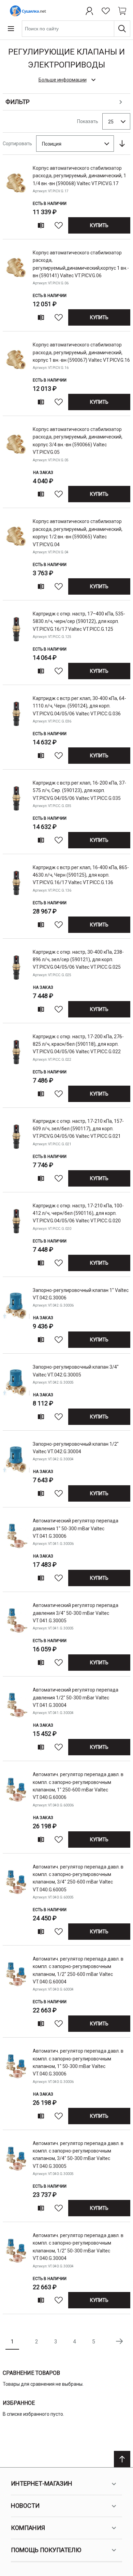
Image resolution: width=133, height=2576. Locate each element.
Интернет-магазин (42, 2483)
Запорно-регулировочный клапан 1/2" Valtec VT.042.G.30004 (76, 1448)
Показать (88, 121)
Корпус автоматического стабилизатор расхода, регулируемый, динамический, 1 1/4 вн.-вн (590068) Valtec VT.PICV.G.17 (79, 176)
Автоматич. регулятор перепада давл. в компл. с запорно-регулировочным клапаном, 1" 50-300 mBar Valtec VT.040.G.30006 (78, 2062)
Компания (28, 2528)
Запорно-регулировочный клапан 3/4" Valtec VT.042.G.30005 (76, 1371)
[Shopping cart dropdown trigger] (122, 11)
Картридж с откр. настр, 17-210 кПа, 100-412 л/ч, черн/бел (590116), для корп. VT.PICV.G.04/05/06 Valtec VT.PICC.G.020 (78, 1213)
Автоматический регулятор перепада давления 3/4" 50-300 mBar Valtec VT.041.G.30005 (76, 1613)
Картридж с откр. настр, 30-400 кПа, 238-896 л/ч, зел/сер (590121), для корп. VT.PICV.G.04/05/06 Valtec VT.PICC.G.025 (78, 960)
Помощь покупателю (46, 2550)
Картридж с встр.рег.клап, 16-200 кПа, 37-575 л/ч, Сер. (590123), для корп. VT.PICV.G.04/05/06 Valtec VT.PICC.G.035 (79, 791)
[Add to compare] (41, 225)
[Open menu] (11, 29)
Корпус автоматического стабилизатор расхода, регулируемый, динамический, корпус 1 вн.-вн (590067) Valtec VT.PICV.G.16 (81, 352)
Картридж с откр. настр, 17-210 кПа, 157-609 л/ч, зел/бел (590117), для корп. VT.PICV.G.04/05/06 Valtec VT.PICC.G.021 (78, 1129)
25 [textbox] (111, 122)
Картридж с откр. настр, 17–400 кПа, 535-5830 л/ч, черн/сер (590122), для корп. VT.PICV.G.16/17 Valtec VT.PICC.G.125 (79, 621)
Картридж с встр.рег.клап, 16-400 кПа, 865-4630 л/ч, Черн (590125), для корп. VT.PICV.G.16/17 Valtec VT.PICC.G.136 (81, 875)
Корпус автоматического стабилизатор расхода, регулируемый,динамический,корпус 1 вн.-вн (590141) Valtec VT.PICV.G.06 (81, 264)
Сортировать (17, 144)
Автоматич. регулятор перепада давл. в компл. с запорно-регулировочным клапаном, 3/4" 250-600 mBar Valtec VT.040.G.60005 (78, 1878)
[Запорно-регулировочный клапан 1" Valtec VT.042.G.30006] (16, 1317)
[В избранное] (59, 225)
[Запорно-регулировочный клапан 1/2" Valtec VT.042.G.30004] (16, 1470)
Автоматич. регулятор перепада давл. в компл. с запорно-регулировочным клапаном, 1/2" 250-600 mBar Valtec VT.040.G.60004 (78, 1970)
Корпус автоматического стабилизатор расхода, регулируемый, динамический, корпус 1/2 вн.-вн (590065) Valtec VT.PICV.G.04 (78, 533)
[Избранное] (106, 11)
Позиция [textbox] (52, 144)
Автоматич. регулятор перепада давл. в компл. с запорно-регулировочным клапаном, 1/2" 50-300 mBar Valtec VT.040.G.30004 (78, 2247)
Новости (25, 2506)
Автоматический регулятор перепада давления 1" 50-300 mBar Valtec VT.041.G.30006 (76, 1528)
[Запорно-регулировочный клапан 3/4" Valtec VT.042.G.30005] (16, 1393)
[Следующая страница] (119, 2341)
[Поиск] (122, 29)
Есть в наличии (50, 204)
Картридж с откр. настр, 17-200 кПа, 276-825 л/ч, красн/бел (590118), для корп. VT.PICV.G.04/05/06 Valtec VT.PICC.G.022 (78, 1044)
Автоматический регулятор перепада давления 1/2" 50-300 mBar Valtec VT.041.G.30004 (76, 1698)
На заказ (43, 473)
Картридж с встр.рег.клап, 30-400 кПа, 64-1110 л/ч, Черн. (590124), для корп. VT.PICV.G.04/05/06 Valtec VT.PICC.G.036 (79, 706)
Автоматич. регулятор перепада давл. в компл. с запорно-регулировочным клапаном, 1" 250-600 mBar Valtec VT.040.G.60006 (78, 1786)
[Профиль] (89, 11)
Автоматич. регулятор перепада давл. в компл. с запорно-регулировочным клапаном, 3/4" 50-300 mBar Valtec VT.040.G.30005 (78, 2155)
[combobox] (76, 29)
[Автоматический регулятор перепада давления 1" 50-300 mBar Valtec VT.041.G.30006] (16, 1551)
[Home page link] (27, 11)
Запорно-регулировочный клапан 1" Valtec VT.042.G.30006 (81, 1294)
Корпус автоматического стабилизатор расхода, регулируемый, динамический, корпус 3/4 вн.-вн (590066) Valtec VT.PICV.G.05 (78, 441)
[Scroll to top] (122, 2459)
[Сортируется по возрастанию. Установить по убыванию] (122, 144)
